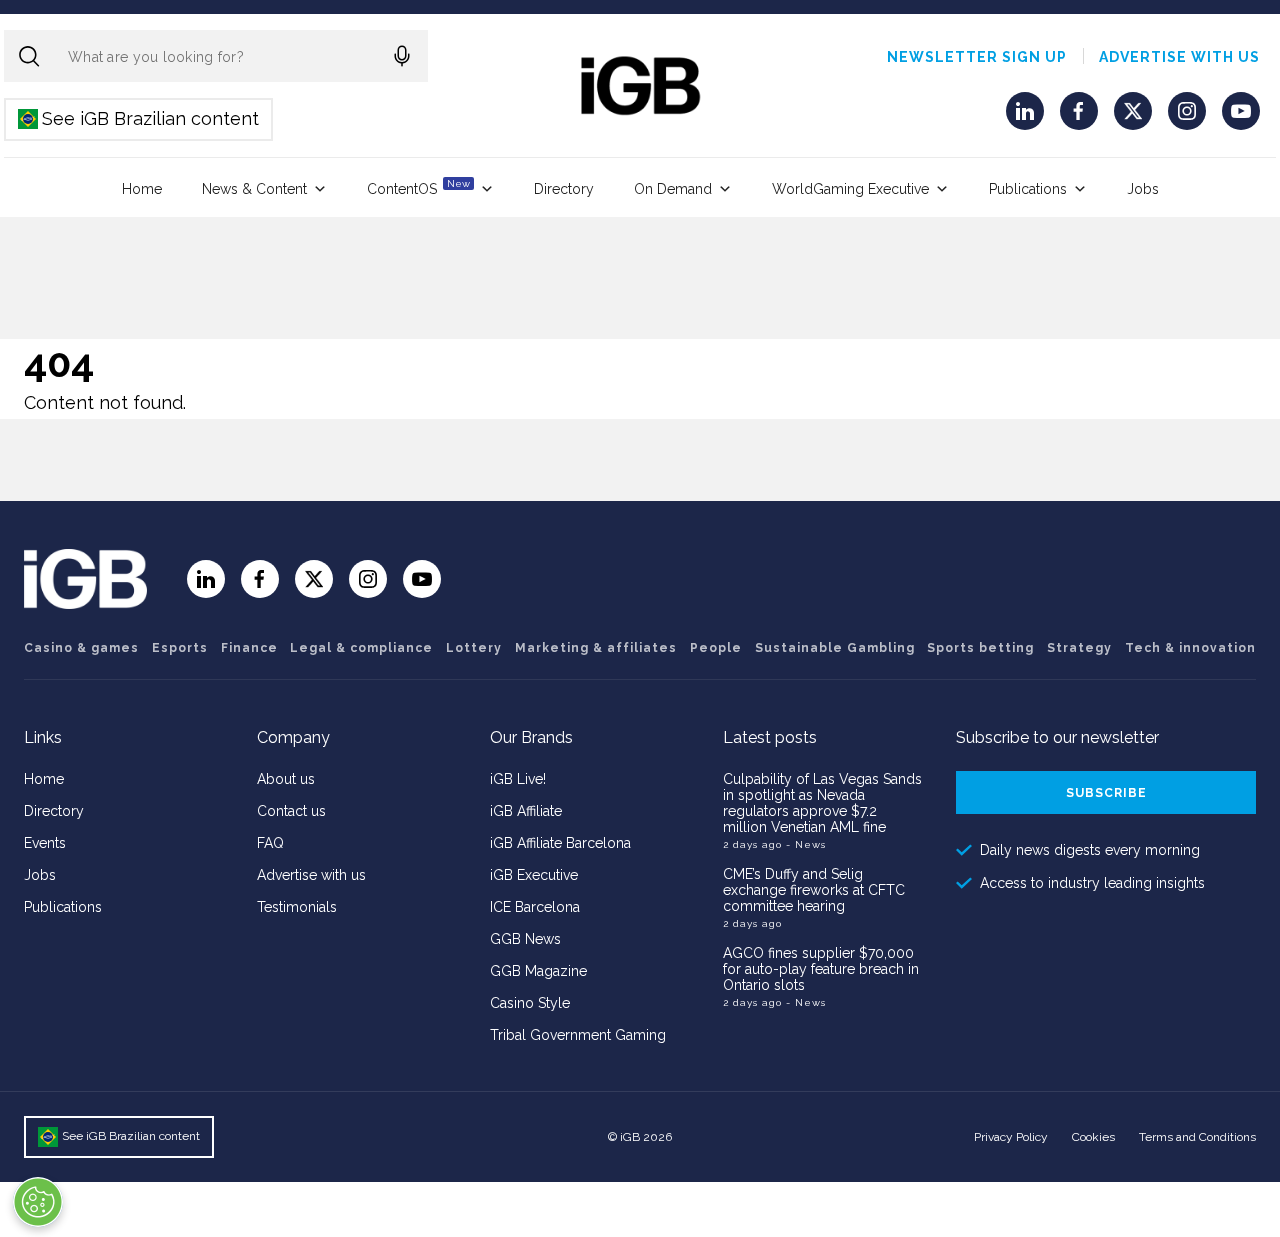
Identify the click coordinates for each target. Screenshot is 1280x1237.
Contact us (291, 811)
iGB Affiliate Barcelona (560, 843)
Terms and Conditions (1197, 1137)
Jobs (1143, 189)
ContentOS (418, 187)
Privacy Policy (1011, 1137)
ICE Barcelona (535, 907)
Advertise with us (1179, 57)
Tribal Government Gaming (578, 1035)
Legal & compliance (361, 648)
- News (806, 844)
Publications (1028, 189)
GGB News (525, 939)
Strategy (1079, 648)
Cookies (1093, 1137)
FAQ (270, 843)
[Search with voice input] (402, 56)
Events (45, 843)
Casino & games (81, 648)
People (716, 648)
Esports (180, 648)
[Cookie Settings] (38, 1202)
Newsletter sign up (977, 57)
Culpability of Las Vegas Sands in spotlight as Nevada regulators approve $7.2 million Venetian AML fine (822, 803)
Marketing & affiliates (596, 648)
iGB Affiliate (526, 811)
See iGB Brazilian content (139, 118)
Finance (249, 648)
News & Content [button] (254, 189)
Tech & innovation (1190, 648)
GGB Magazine (538, 971)
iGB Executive (534, 875)
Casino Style (530, 1003)
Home (142, 189)
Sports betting (980, 648)
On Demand (673, 189)
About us (286, 779)
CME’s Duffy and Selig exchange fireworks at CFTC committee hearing (814, 890)
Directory (564, 189)
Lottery (474, 648)
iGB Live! (518, 779)
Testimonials (297, 907)
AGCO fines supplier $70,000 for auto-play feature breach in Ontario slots (821, 969)
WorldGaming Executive (850, 189)
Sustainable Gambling (835, 648)
